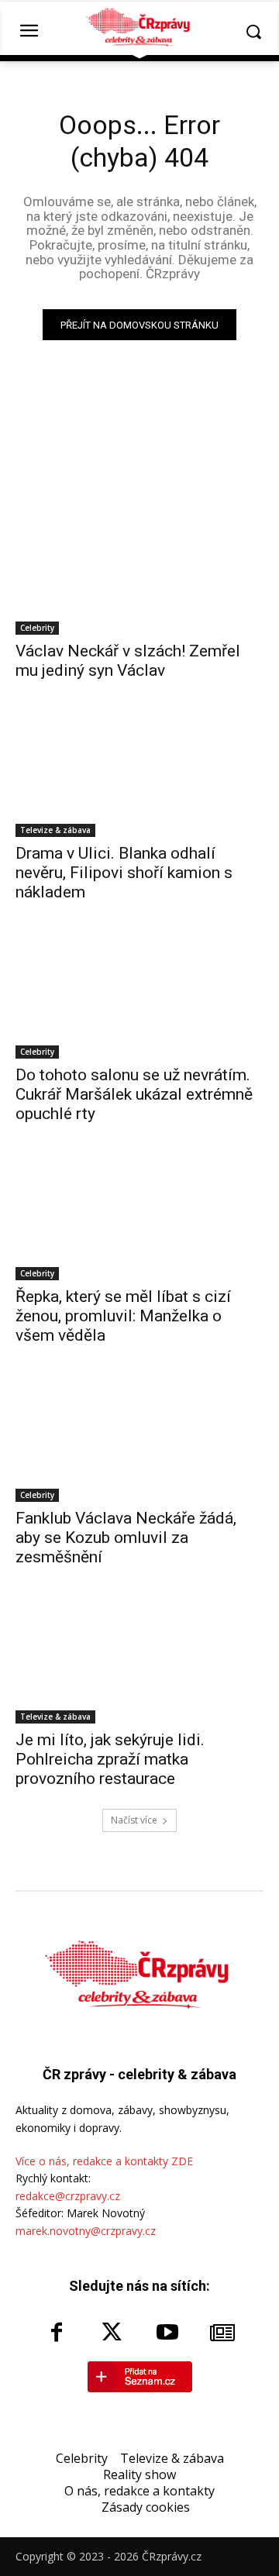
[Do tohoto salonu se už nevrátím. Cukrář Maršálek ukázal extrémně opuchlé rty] (139, 997)
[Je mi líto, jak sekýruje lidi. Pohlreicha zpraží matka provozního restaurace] (139, 1662)
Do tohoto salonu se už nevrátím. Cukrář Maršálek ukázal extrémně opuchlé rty (134, 1094)
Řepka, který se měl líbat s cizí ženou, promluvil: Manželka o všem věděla (123, 1316)
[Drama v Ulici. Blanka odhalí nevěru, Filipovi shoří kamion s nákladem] (139, 775)
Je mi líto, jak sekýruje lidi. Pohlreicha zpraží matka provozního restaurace (110, 1759)
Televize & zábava (55, 830)
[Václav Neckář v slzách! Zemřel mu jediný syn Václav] (139, 573)
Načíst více (134, 1820)
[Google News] (223, 2333)
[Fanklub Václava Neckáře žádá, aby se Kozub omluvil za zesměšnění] (139, 1440)
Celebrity (37, 628)
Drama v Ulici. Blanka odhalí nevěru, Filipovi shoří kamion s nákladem (124, 873)
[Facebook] (57, 2333)
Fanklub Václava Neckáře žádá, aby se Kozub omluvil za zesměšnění (126, 1538)
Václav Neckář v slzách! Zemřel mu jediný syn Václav (128, 661)
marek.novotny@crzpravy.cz (86, 2231)
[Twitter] (112, 2333)
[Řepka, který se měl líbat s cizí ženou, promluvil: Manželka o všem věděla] (139, 1218)
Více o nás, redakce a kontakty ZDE (104, 2161)
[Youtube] (167, 2333)
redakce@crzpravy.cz (68, 2196)
